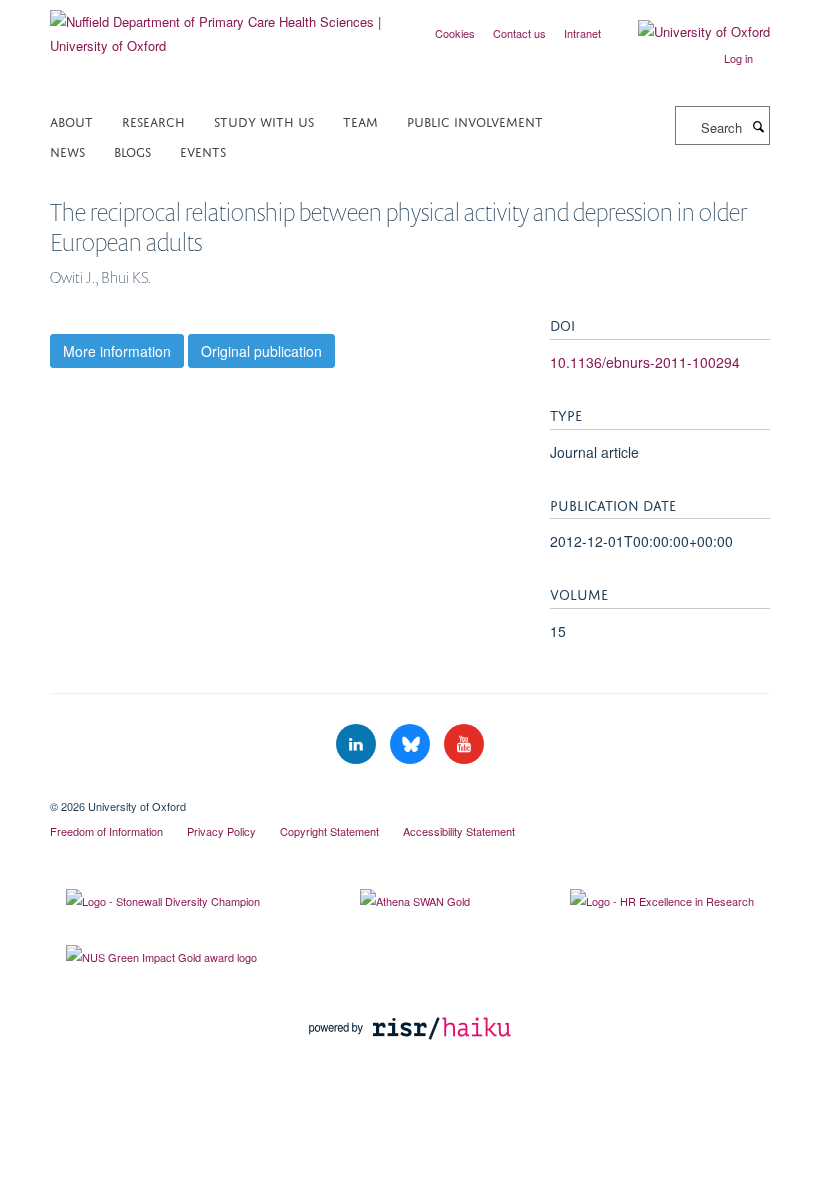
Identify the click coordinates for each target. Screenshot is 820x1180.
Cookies (455, 33)
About (71, 120)
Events (203, 150)
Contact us (519, 33)
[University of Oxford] (689, 32)
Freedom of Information (106, 831)
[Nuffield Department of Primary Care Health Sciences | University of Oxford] (222, 26)
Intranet (582, 33)
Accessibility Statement (459, 831)
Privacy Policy (221, 831)
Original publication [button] (261, 351)
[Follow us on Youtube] (464, 744)
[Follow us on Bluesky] (412, 744)
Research (153, 120)
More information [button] (117, 351)
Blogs (132, 150)
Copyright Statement (329, 831)
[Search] (758, 126)
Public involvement (475, 120)
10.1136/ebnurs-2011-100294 (645, 362)
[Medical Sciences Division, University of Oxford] (410, 789)
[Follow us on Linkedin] (358, 744)
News (67, 150)
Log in (738, 58)
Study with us (264, 120)
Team (360, 120)
